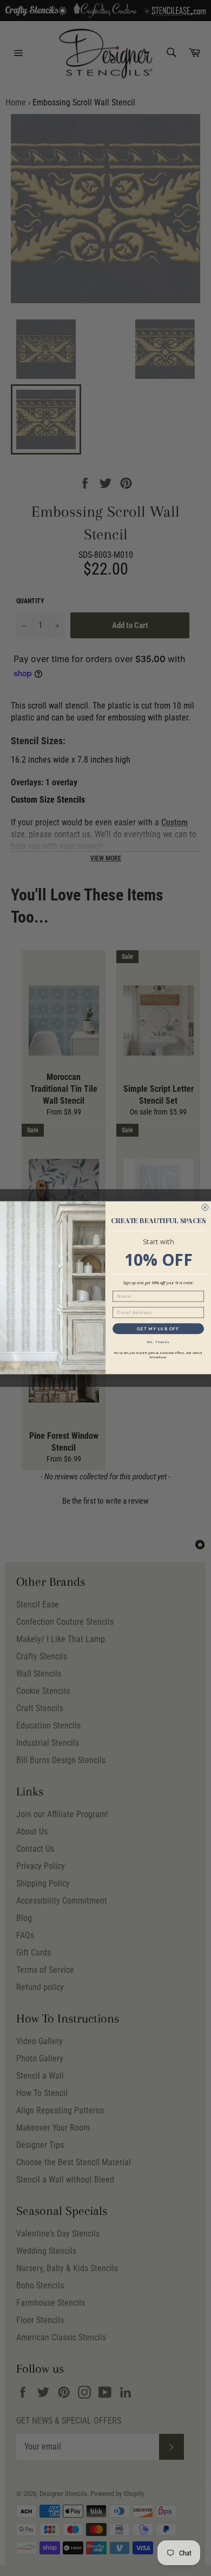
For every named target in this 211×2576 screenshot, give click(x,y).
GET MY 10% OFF (159, 1329)
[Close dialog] (205, 1207)
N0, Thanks (159, 1342)
